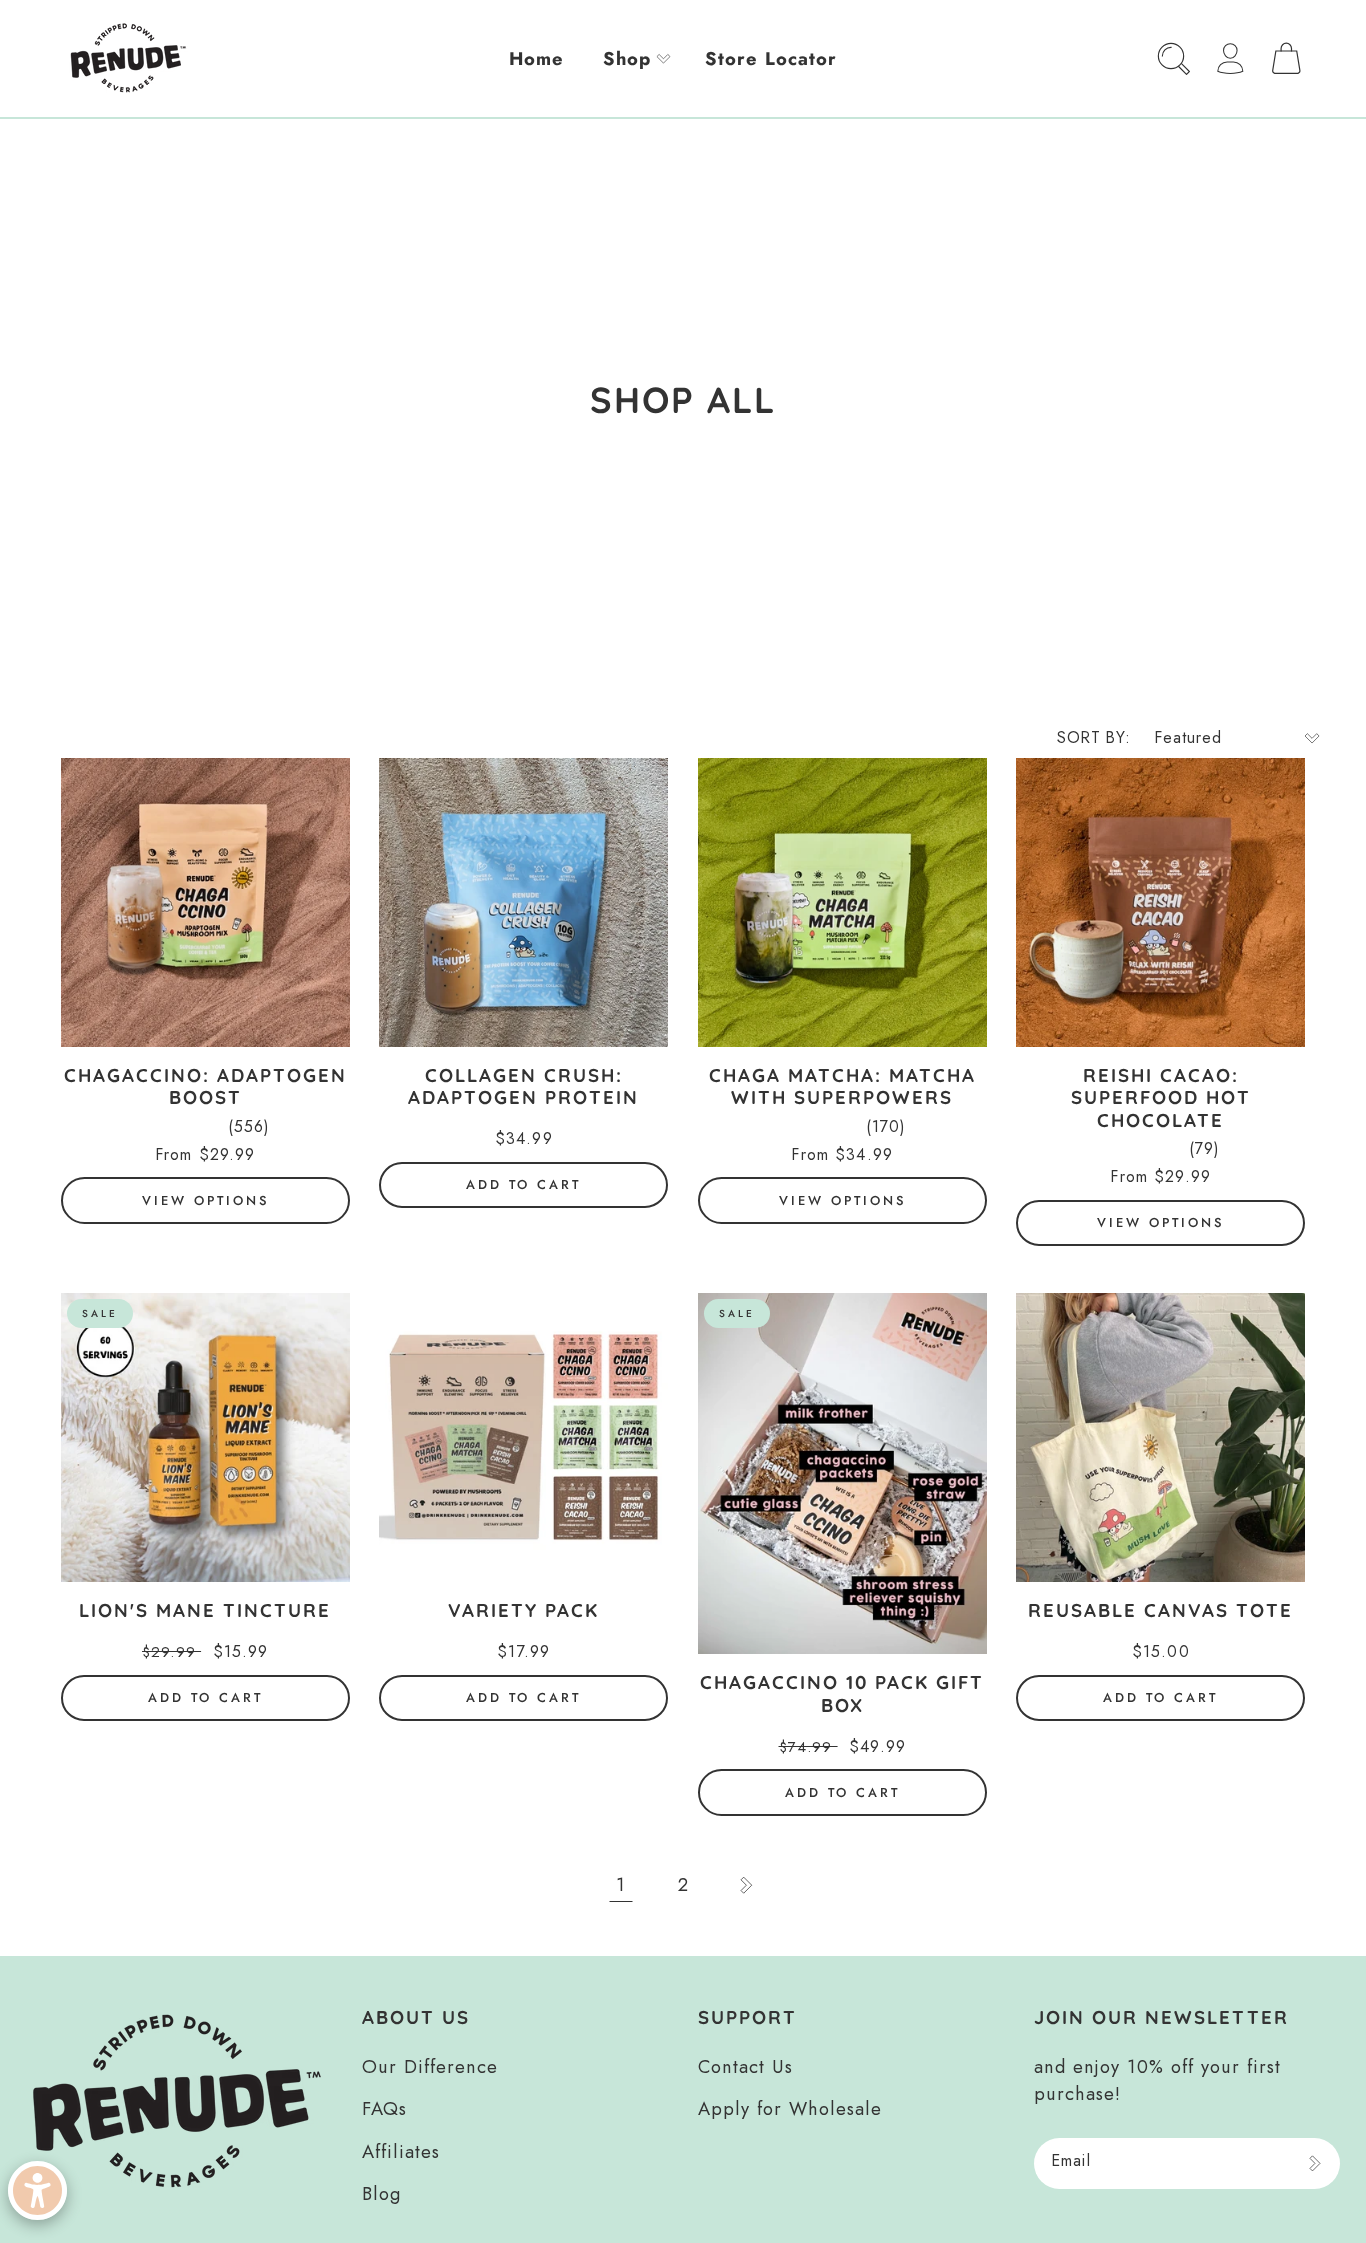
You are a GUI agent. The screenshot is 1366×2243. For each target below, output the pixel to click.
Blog (381, 2193)
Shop (627, 58)
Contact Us (745, 2066)
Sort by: (1094, 737)
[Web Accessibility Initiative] (37, 2190)
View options (205, 1200)
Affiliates (401, 2151)
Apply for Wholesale (790, 2108)
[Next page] (745, 1884)
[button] (634, 58)
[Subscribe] (1314, 2164)
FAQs (384, 2108)
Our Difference (430, 2066)
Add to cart (523, 1184)
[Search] (1173, 58)
